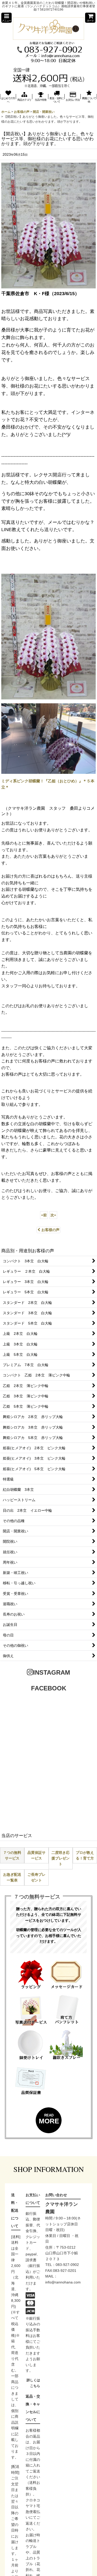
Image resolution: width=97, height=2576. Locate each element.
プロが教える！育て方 (85, 1855)
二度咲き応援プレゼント (61, 1858)
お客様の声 (50, 1230)
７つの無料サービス (12, 1855)
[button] (6, 18)
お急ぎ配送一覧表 (12, 1877)
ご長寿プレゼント (36, 1877)
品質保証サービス (36, 1855)
